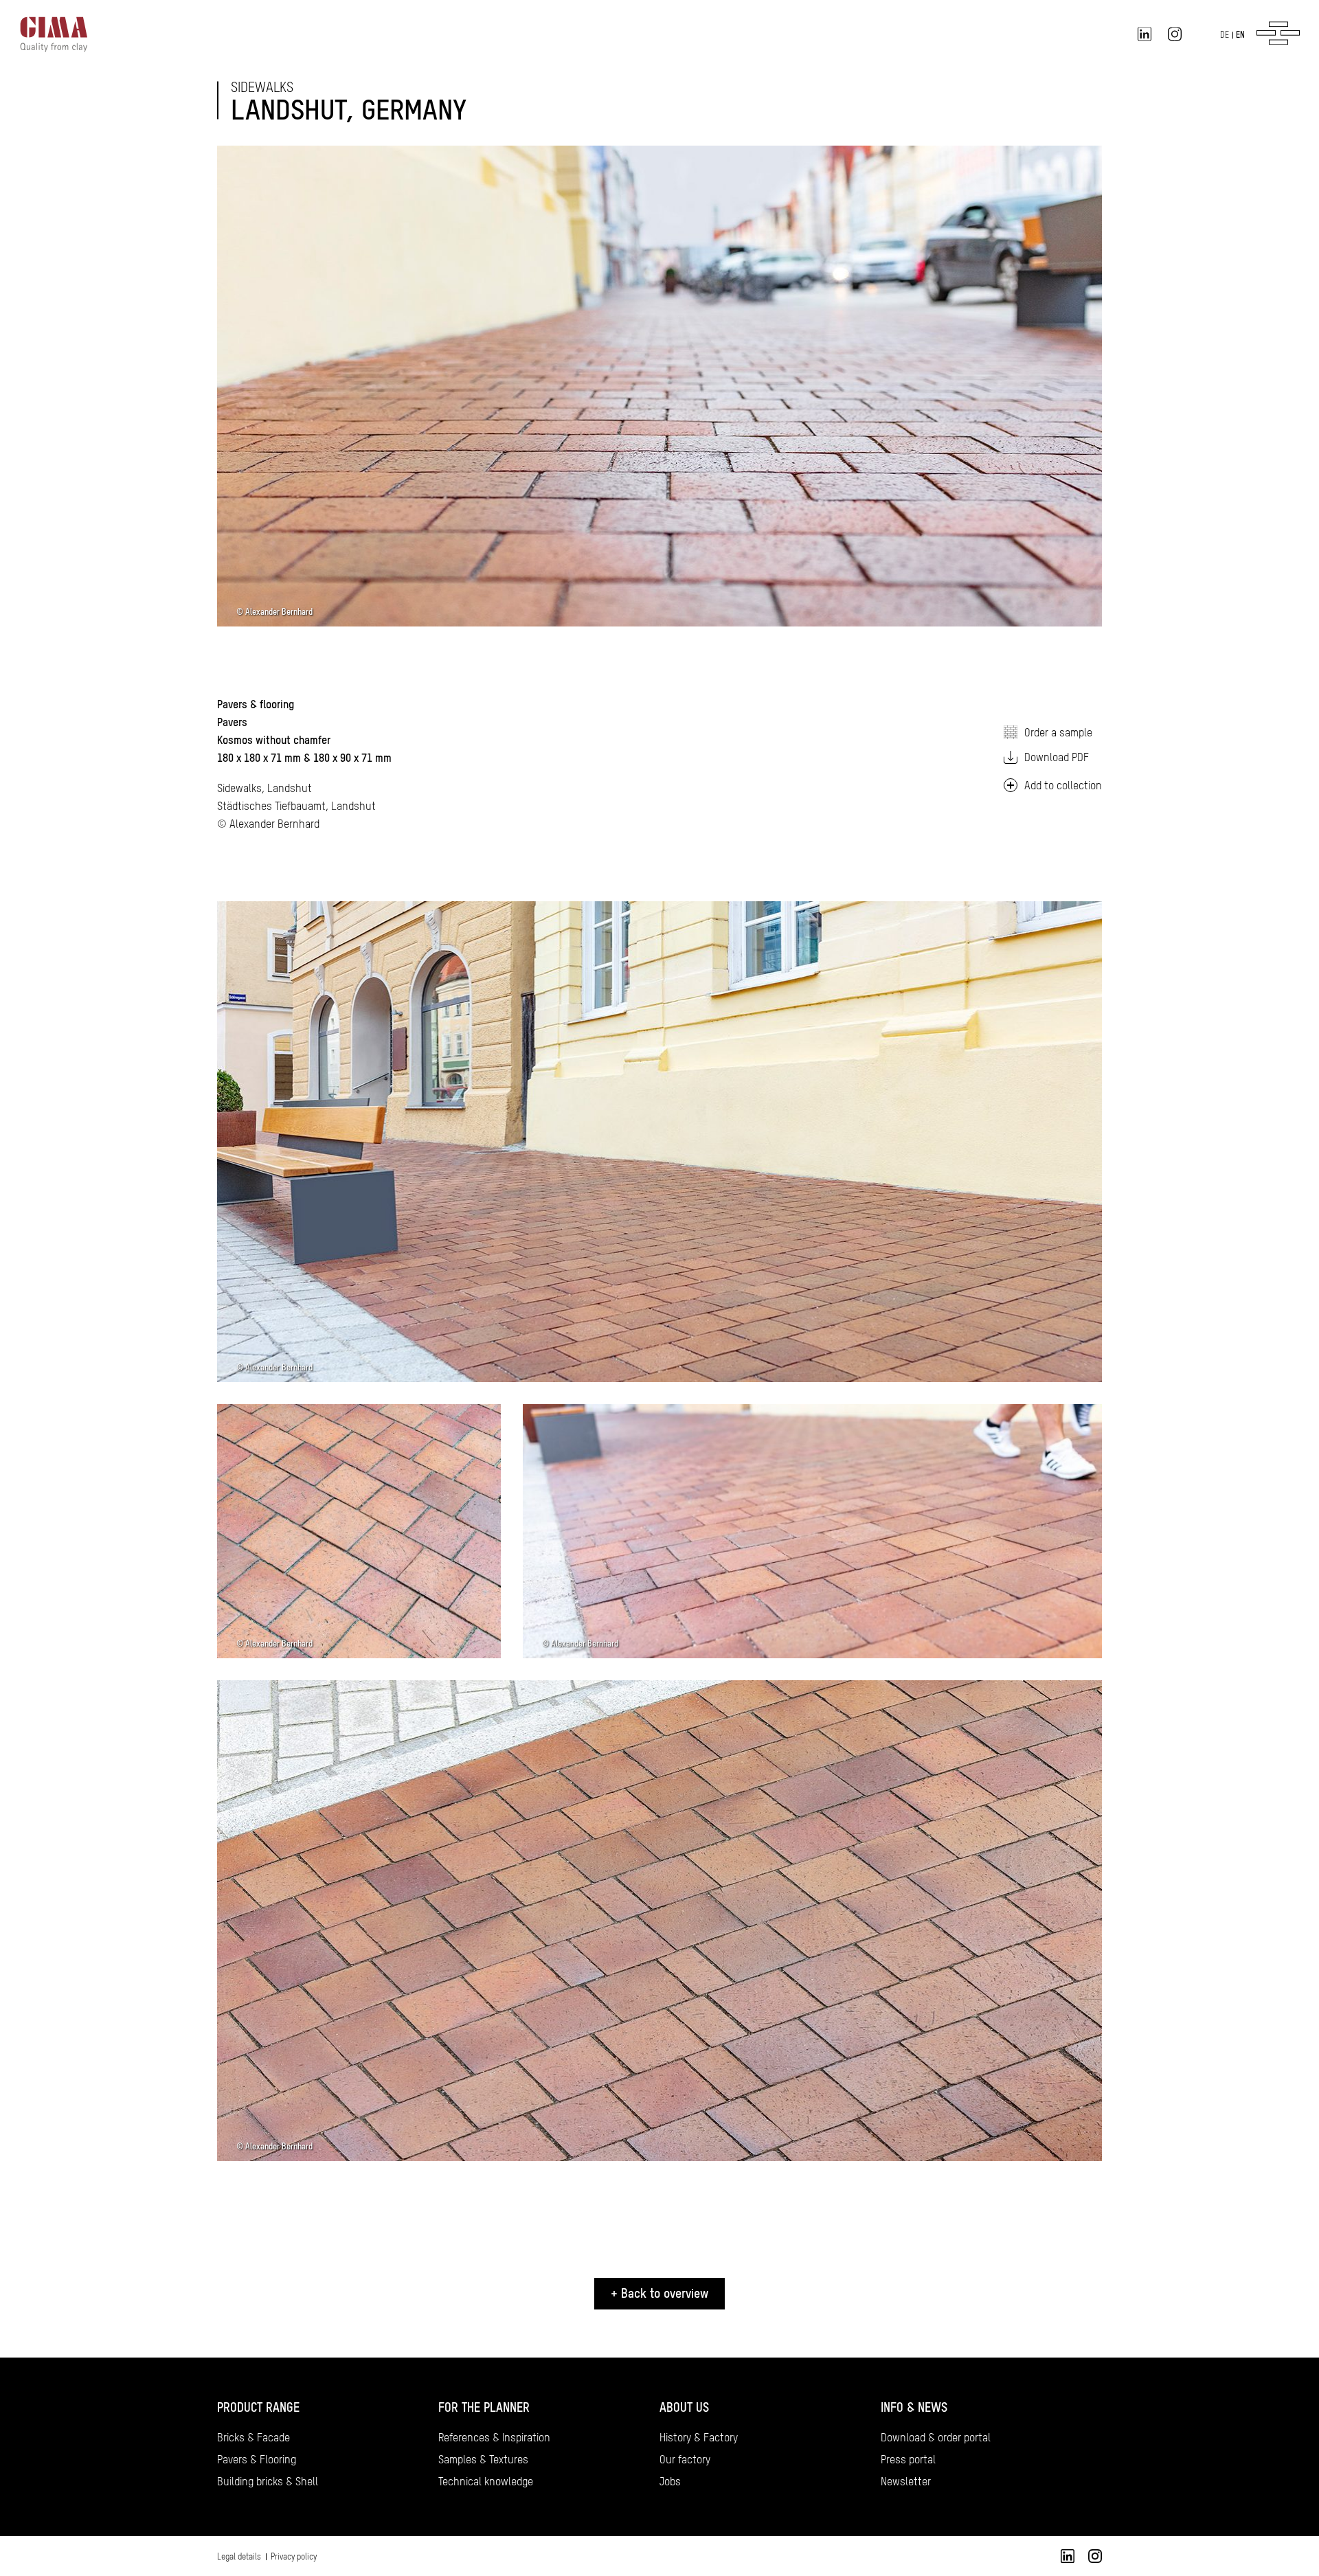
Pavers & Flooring (257, 2459)
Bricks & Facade (253, 2437)
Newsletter (906, 2481)
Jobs (670, 2481)
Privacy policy (294, 2557)
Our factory (685, 2459)
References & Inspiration (494, 2437)
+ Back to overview (659, 2293)
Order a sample (1058, 732)
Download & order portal (936, 2437)
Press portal (908, 2459)
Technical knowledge (486, 2481)
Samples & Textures (483, 2459)
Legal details (239, 2557)
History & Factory (699, 2437)
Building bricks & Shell (268, 2481)
